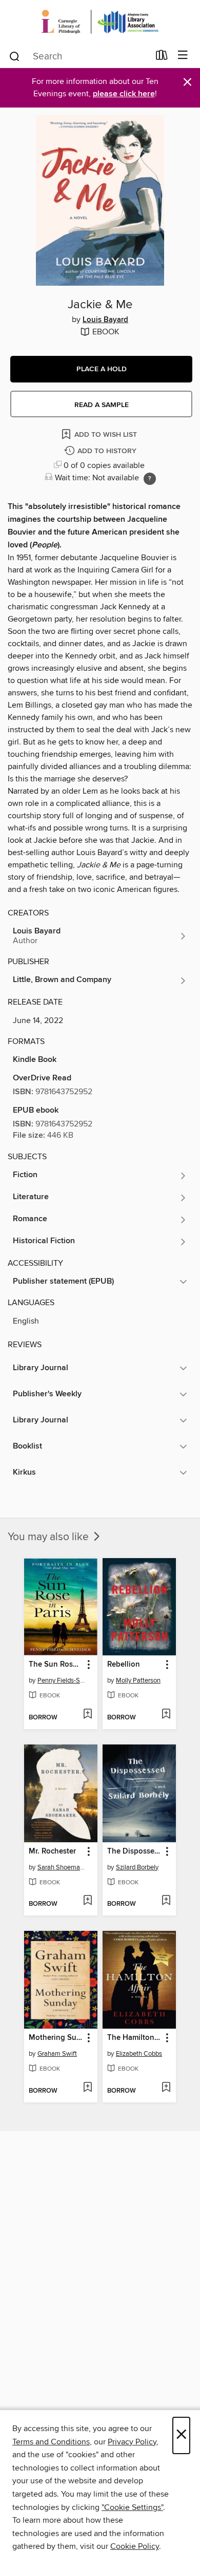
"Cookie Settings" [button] (132, 2507)
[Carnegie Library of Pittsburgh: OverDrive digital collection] (100, 22)
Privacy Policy (132, 2442)
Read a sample (102, 405)
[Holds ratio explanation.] (150, 479)
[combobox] (79, 56)
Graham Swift (57, 2054)
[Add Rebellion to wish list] (166, 1715)
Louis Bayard (105, 320)
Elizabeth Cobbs (139, 2054)
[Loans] (162, 57)
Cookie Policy (135, 2546)
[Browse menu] (183, 56)
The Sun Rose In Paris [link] (56, 1665)
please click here (124, 94)
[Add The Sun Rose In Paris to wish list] (87, 1715)
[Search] (15, 56)
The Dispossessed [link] (134, 1851)
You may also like (49, 1537)
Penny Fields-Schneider (62, 1680)
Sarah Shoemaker (62, 1867)
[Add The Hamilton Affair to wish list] (166, 2088)
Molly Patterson (138, 1680)
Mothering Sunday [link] (56, 2038)
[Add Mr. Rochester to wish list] (87, 1901)
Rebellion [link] (124, 1665)
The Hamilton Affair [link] (134, 2038)
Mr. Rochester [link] (52, 1851)
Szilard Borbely (137, 1867)
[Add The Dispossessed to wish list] (166, 1901)
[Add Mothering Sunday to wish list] (87, 2088)
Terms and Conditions (51, 2442)
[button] (101, 369)
